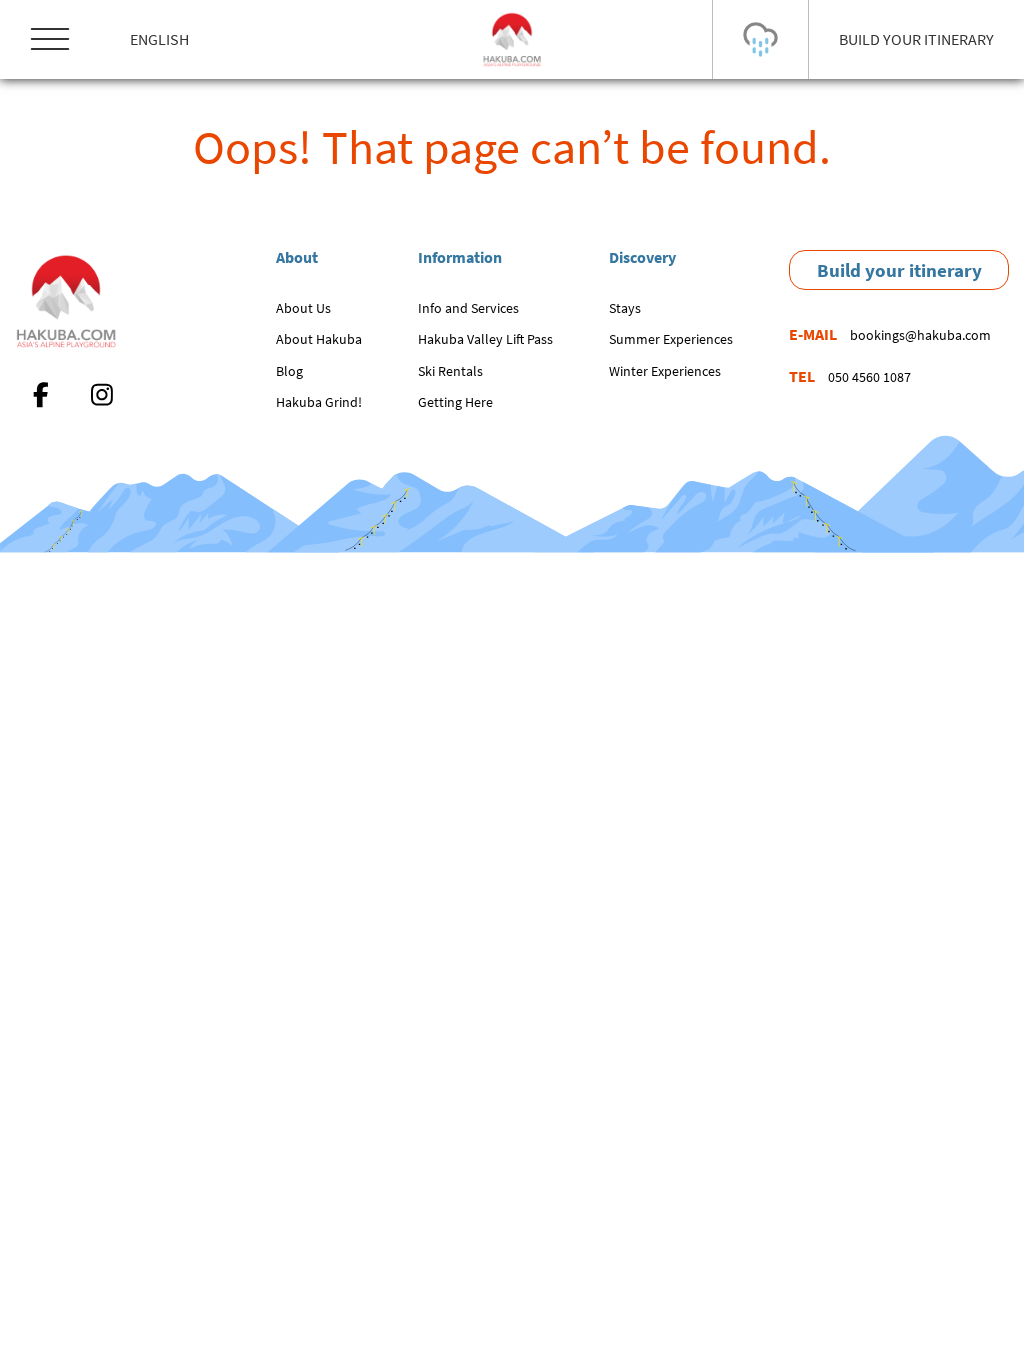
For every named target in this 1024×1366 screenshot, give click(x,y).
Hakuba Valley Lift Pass (485, 339)
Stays (625, 308)
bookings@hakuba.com (920, 335)
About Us (303, 308)
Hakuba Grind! (319, 402)
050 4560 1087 (869, 377)
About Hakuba (319, 339)
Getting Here (455, 402)
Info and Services (468, 308)
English (159, 39)
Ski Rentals (450, 371)
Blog (289, 371)
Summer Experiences (671, 339)
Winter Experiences (665, 371)
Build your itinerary (899, 270)
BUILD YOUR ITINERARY (916, 39)
